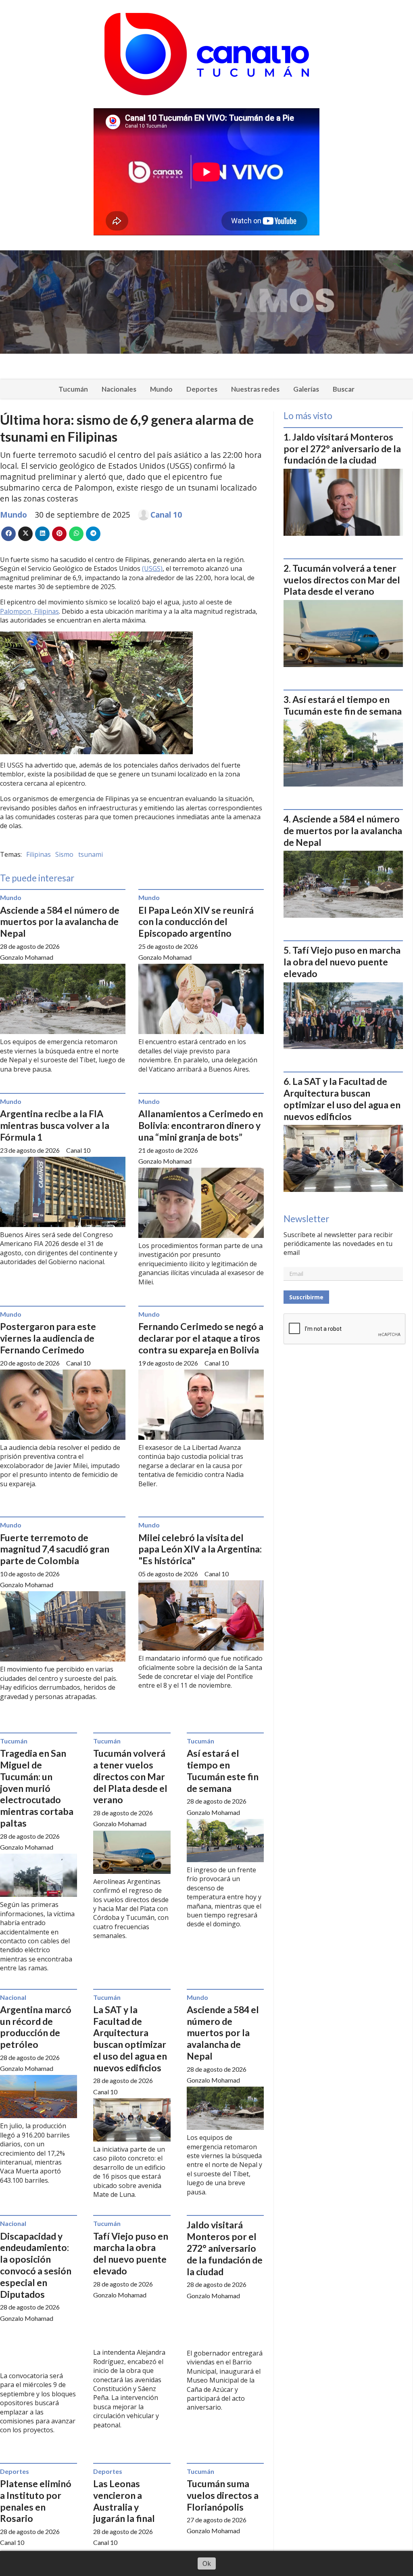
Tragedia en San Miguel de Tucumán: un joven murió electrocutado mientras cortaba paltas (37, 1788)
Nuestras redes (255, 389)
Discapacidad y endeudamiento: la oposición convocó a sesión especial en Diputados (36, 2265)
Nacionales (119, 389)
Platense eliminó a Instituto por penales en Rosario (36, 2501)
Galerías (306, 389)
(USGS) (152, 568)
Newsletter (306, 1219)
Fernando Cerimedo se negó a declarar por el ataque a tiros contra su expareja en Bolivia (201, 1338)
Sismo (64, 854)
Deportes (202, 389)
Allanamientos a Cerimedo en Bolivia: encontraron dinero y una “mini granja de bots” (201, 1125)
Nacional (13, 1997)
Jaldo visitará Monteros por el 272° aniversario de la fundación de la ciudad (225, 2248)
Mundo (161, 389)
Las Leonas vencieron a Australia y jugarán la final (124, 2501)
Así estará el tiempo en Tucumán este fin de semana (223, 1770)
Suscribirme (306, 1297)
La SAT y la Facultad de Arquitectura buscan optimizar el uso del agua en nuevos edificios (130, 2039)
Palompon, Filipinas (29, 611)
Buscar (344, 389)
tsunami (91, 854)
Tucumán (73, 389)
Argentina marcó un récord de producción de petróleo (36, 2027)
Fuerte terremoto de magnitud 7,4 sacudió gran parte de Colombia (55, 1549)
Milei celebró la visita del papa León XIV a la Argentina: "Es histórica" (200, 1549)
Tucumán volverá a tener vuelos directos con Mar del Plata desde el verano (130, 1776)
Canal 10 (166, 515)
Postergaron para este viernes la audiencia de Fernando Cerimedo (48, 1338)
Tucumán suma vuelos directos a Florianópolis (223, 2495)
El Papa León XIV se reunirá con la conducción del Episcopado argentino (196, 922)
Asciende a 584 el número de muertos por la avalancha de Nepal (60, 922)
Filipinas (39, 854)
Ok (207, 2563)
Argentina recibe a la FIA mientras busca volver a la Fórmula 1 (55, 1125)
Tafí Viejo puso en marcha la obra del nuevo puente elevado (131, 2253)
